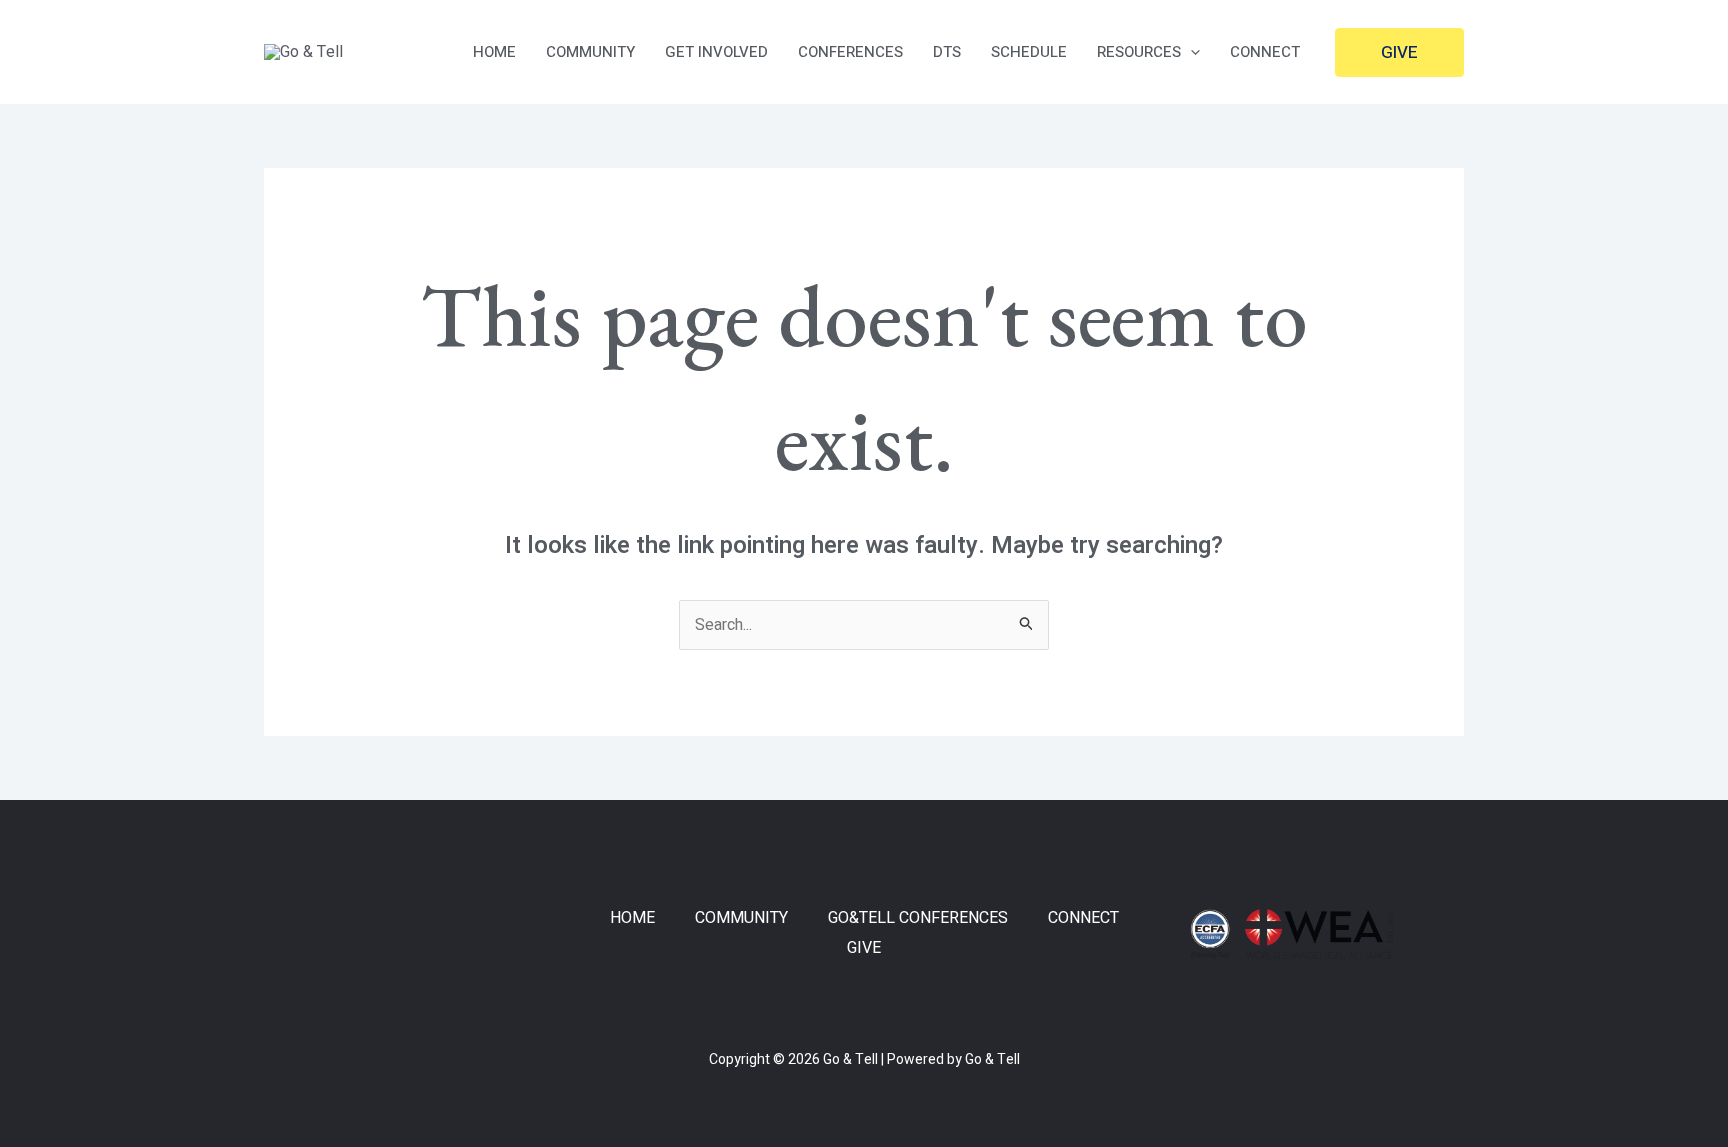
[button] (1190, 52)
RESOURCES (1139, 52)
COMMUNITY (590, 52)
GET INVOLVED (716, 52)
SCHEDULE (1029, 52)
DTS (947, 52)
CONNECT (1265, 52)
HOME (494, 52)
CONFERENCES (850, 52)
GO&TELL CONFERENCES (918, 918)
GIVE (864, 948)
